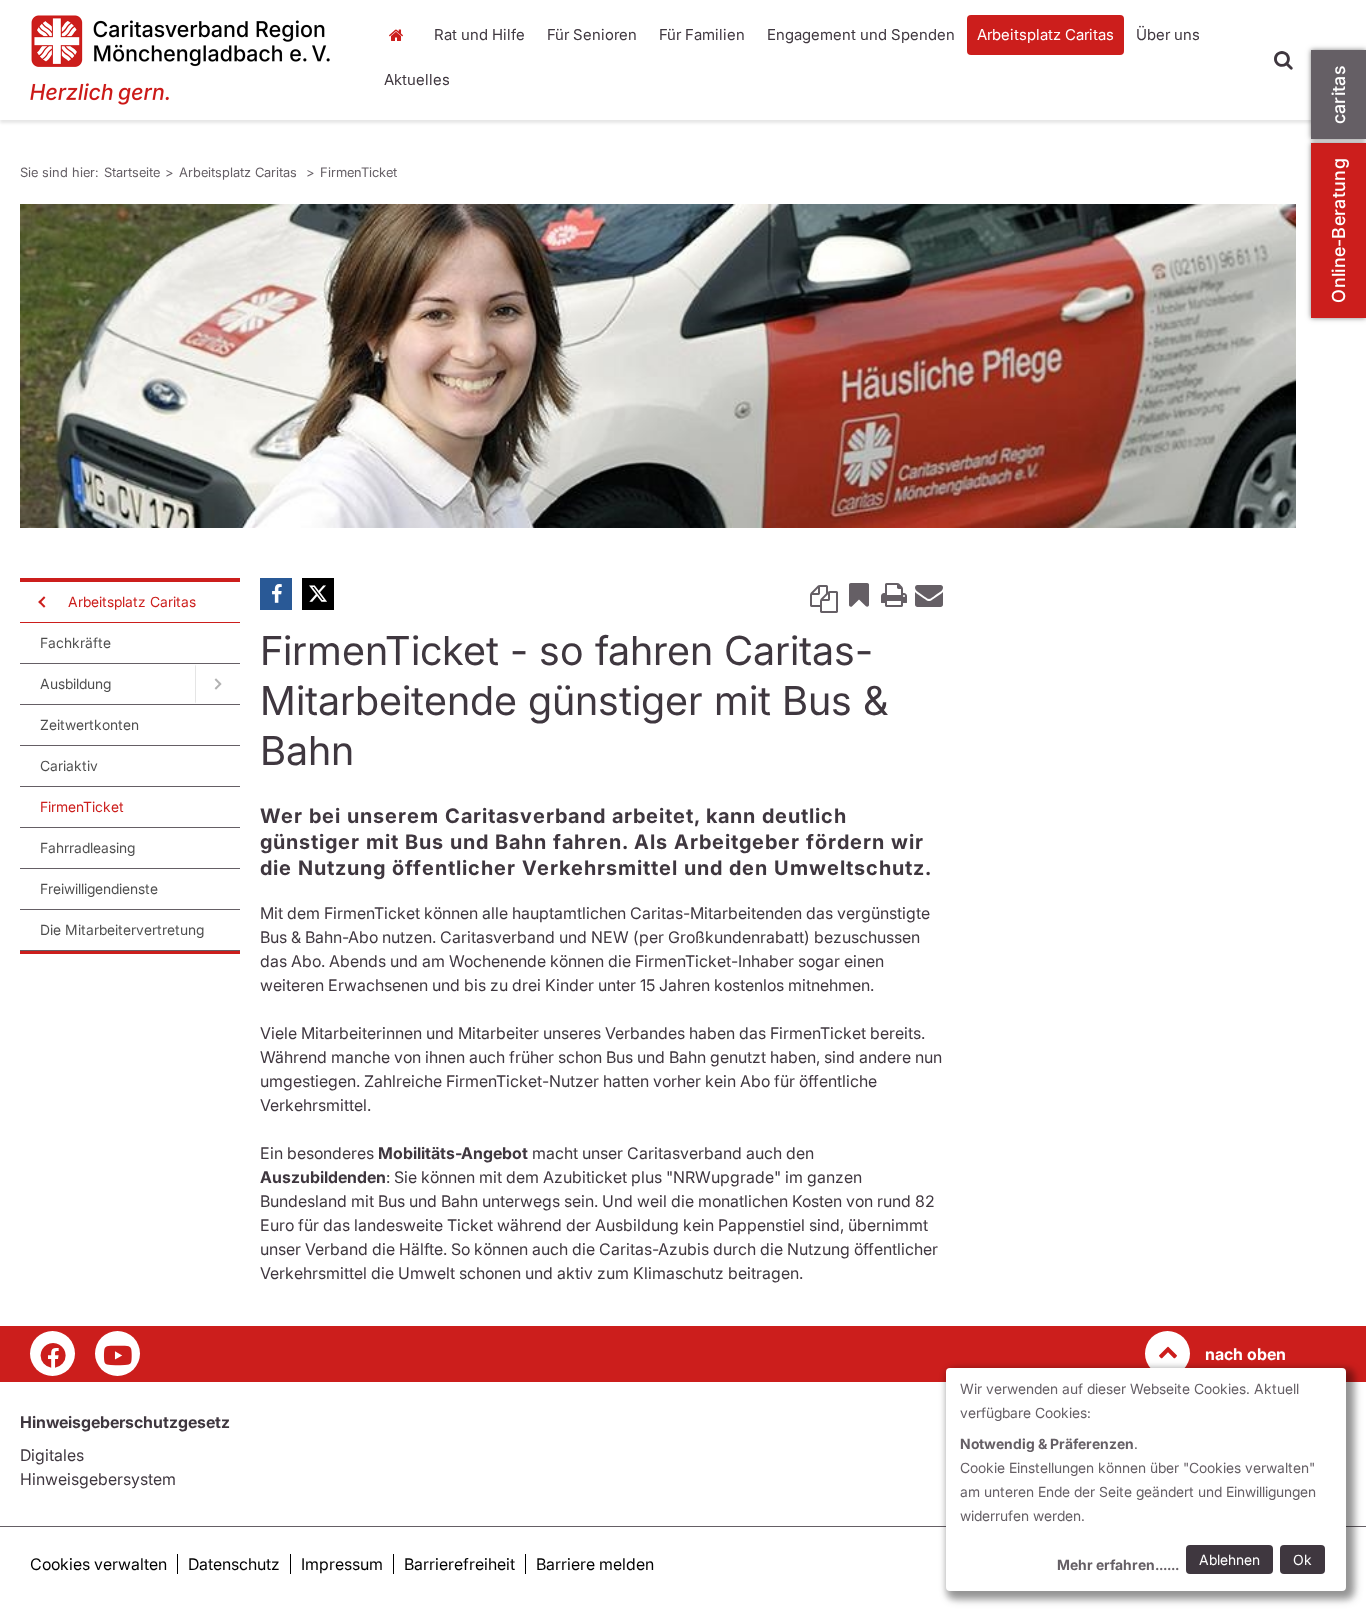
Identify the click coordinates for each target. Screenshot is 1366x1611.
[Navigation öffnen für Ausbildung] (217, 684)
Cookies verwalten (98, 1564)
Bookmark (859, 594)
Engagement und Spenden (861, 34)
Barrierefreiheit (459, 1564)
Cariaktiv (69, 765)
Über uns (1168, 34)
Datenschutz (234, 1564)
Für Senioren (592, 34)
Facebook (276, 594)
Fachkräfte (75, 642)
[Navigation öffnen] (40, 602)
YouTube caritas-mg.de (117, 1353)
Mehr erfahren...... (1118, 1564)
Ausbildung (75, 683)
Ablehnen (1229, 1559)
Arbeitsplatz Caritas (1045, 34)
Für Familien (702, 34)
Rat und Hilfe (479, 34)
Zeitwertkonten (89, 724)
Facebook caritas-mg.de (52, 1353)
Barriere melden (595, 1564)
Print (894, 594)
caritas (1338, 94)
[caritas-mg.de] (188, 60)
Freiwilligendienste (99, 888)
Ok (1302, 1559)
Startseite (402, 35)
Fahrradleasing (87, 847)
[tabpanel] (658, 366)
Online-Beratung (1338, 230)
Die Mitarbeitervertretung (122, 929)
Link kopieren (824, 594)
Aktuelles (417, 79)
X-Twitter (318, 594)
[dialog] (1146, 1479)
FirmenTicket (358, 172)
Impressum (342, 1564)
